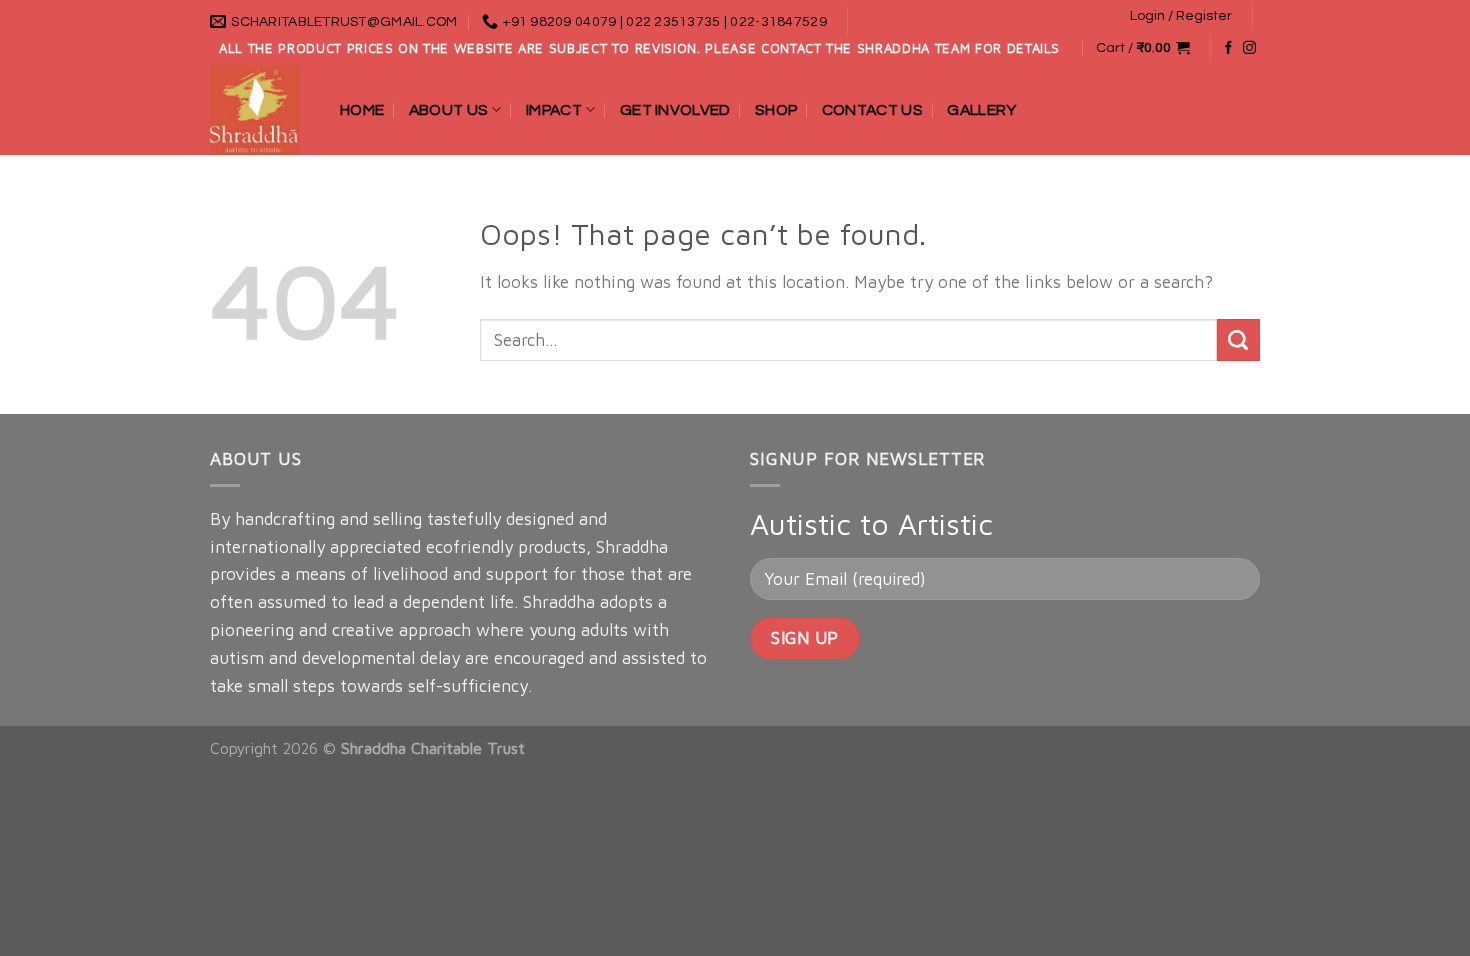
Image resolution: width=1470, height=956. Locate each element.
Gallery (981, 110)
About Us (449, 110)
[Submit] (1238, 340)
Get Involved (675, 110)
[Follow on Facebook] (1228, 48)
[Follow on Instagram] (1249, 48)
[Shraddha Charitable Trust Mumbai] (260, 110)
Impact (554, 110)
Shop (776, 110)
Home (362, 110)
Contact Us (872, 110)
